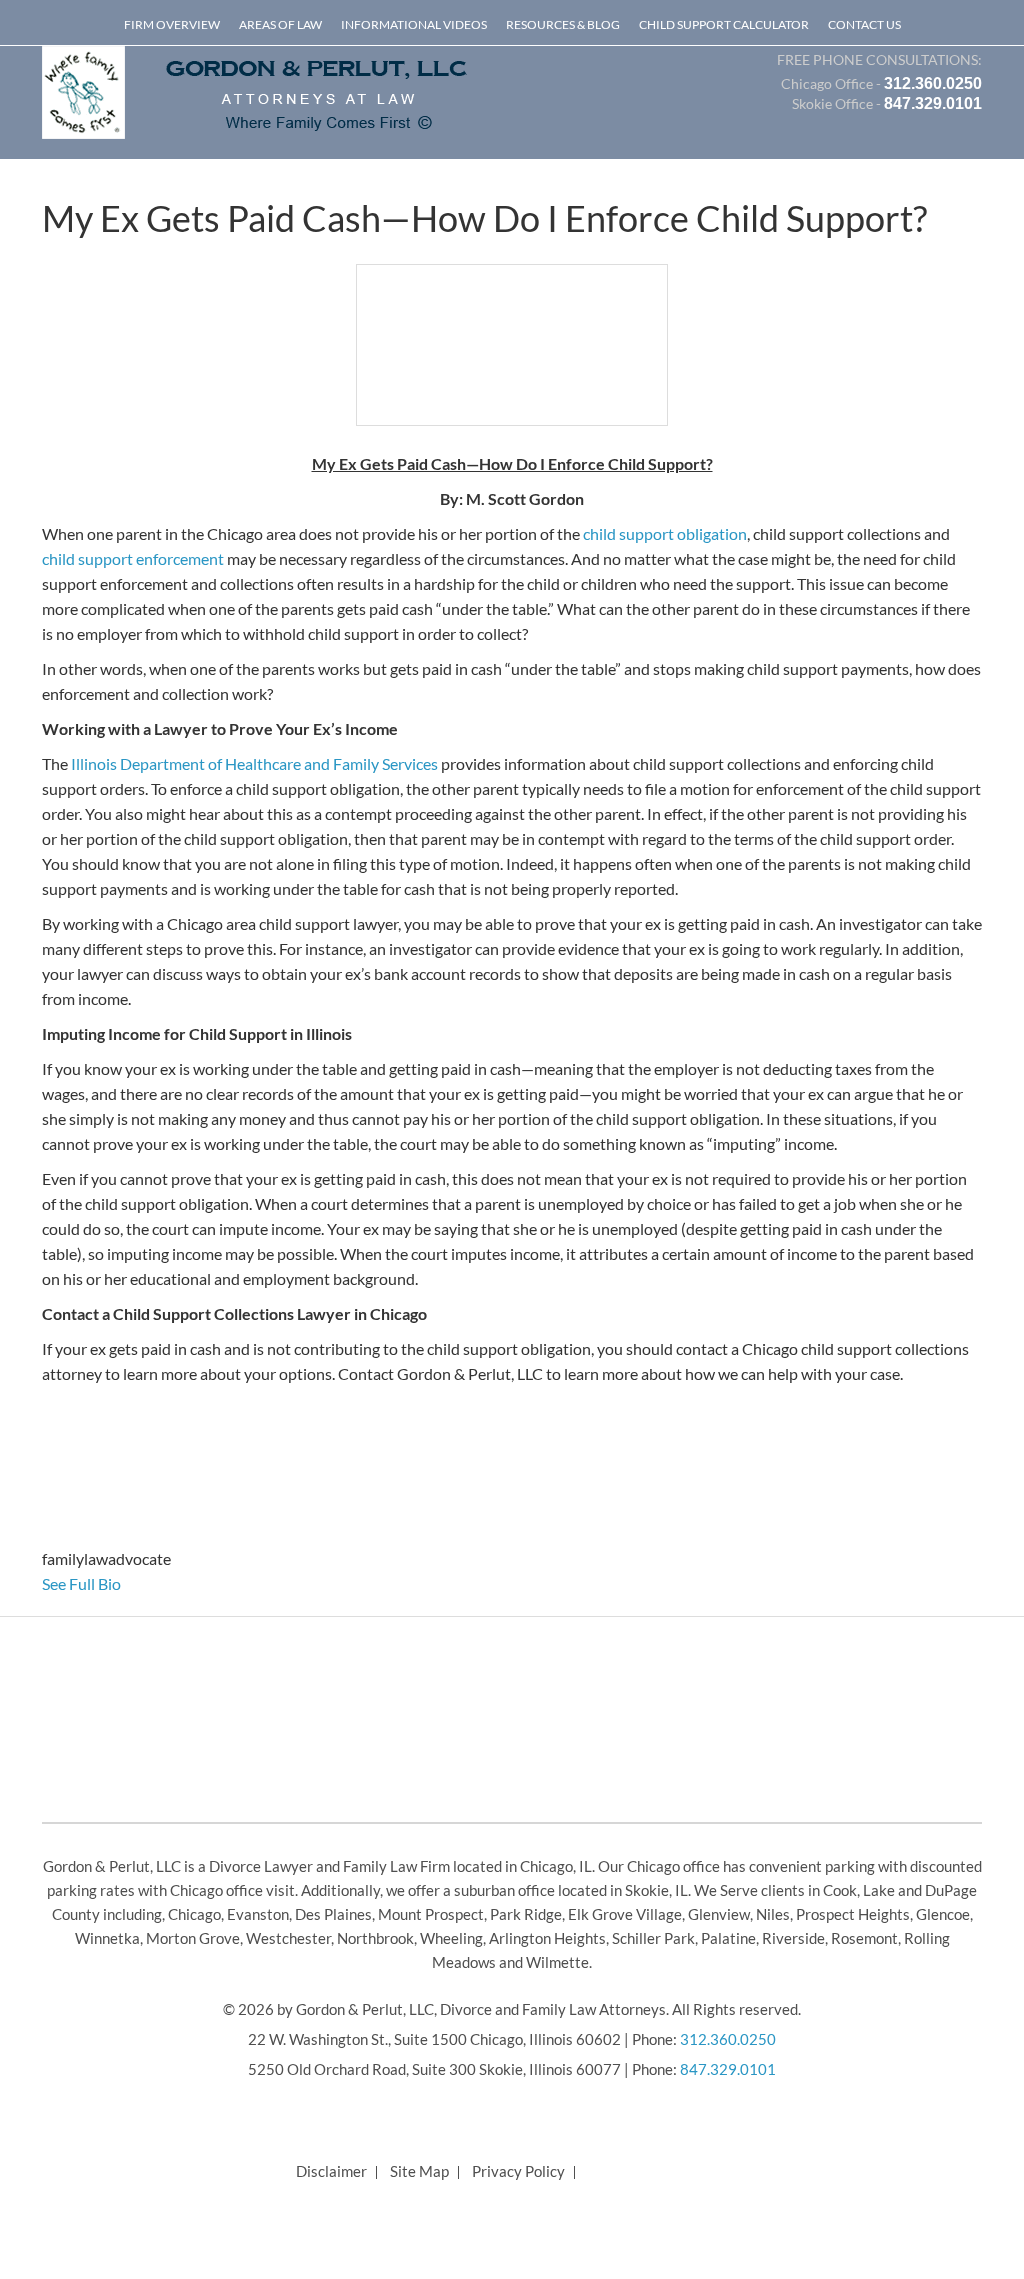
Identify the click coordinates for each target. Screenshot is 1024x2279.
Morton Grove (193, 1938)
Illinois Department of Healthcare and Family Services (254, 763)
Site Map (419, 2171)
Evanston (258, 1914)
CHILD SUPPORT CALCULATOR (724, 24)
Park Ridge (526, 1914)
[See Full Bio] (132, 1583)
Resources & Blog (563, 24)
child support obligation (665, 533)
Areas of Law (280, 24)
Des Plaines (333, 1914)
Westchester (288, 1938)
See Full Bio (81, 1583)
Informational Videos (414, 24)
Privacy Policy (518, 2171)
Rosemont (864, 1938)
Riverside (793, 1938)
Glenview (719, 1914)
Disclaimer (331, 2171)
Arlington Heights (547, 1938)
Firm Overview (172, 24)
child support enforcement (133, 558)
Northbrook (375, 1938)
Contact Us (864, 24)
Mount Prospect (431, 1914)
